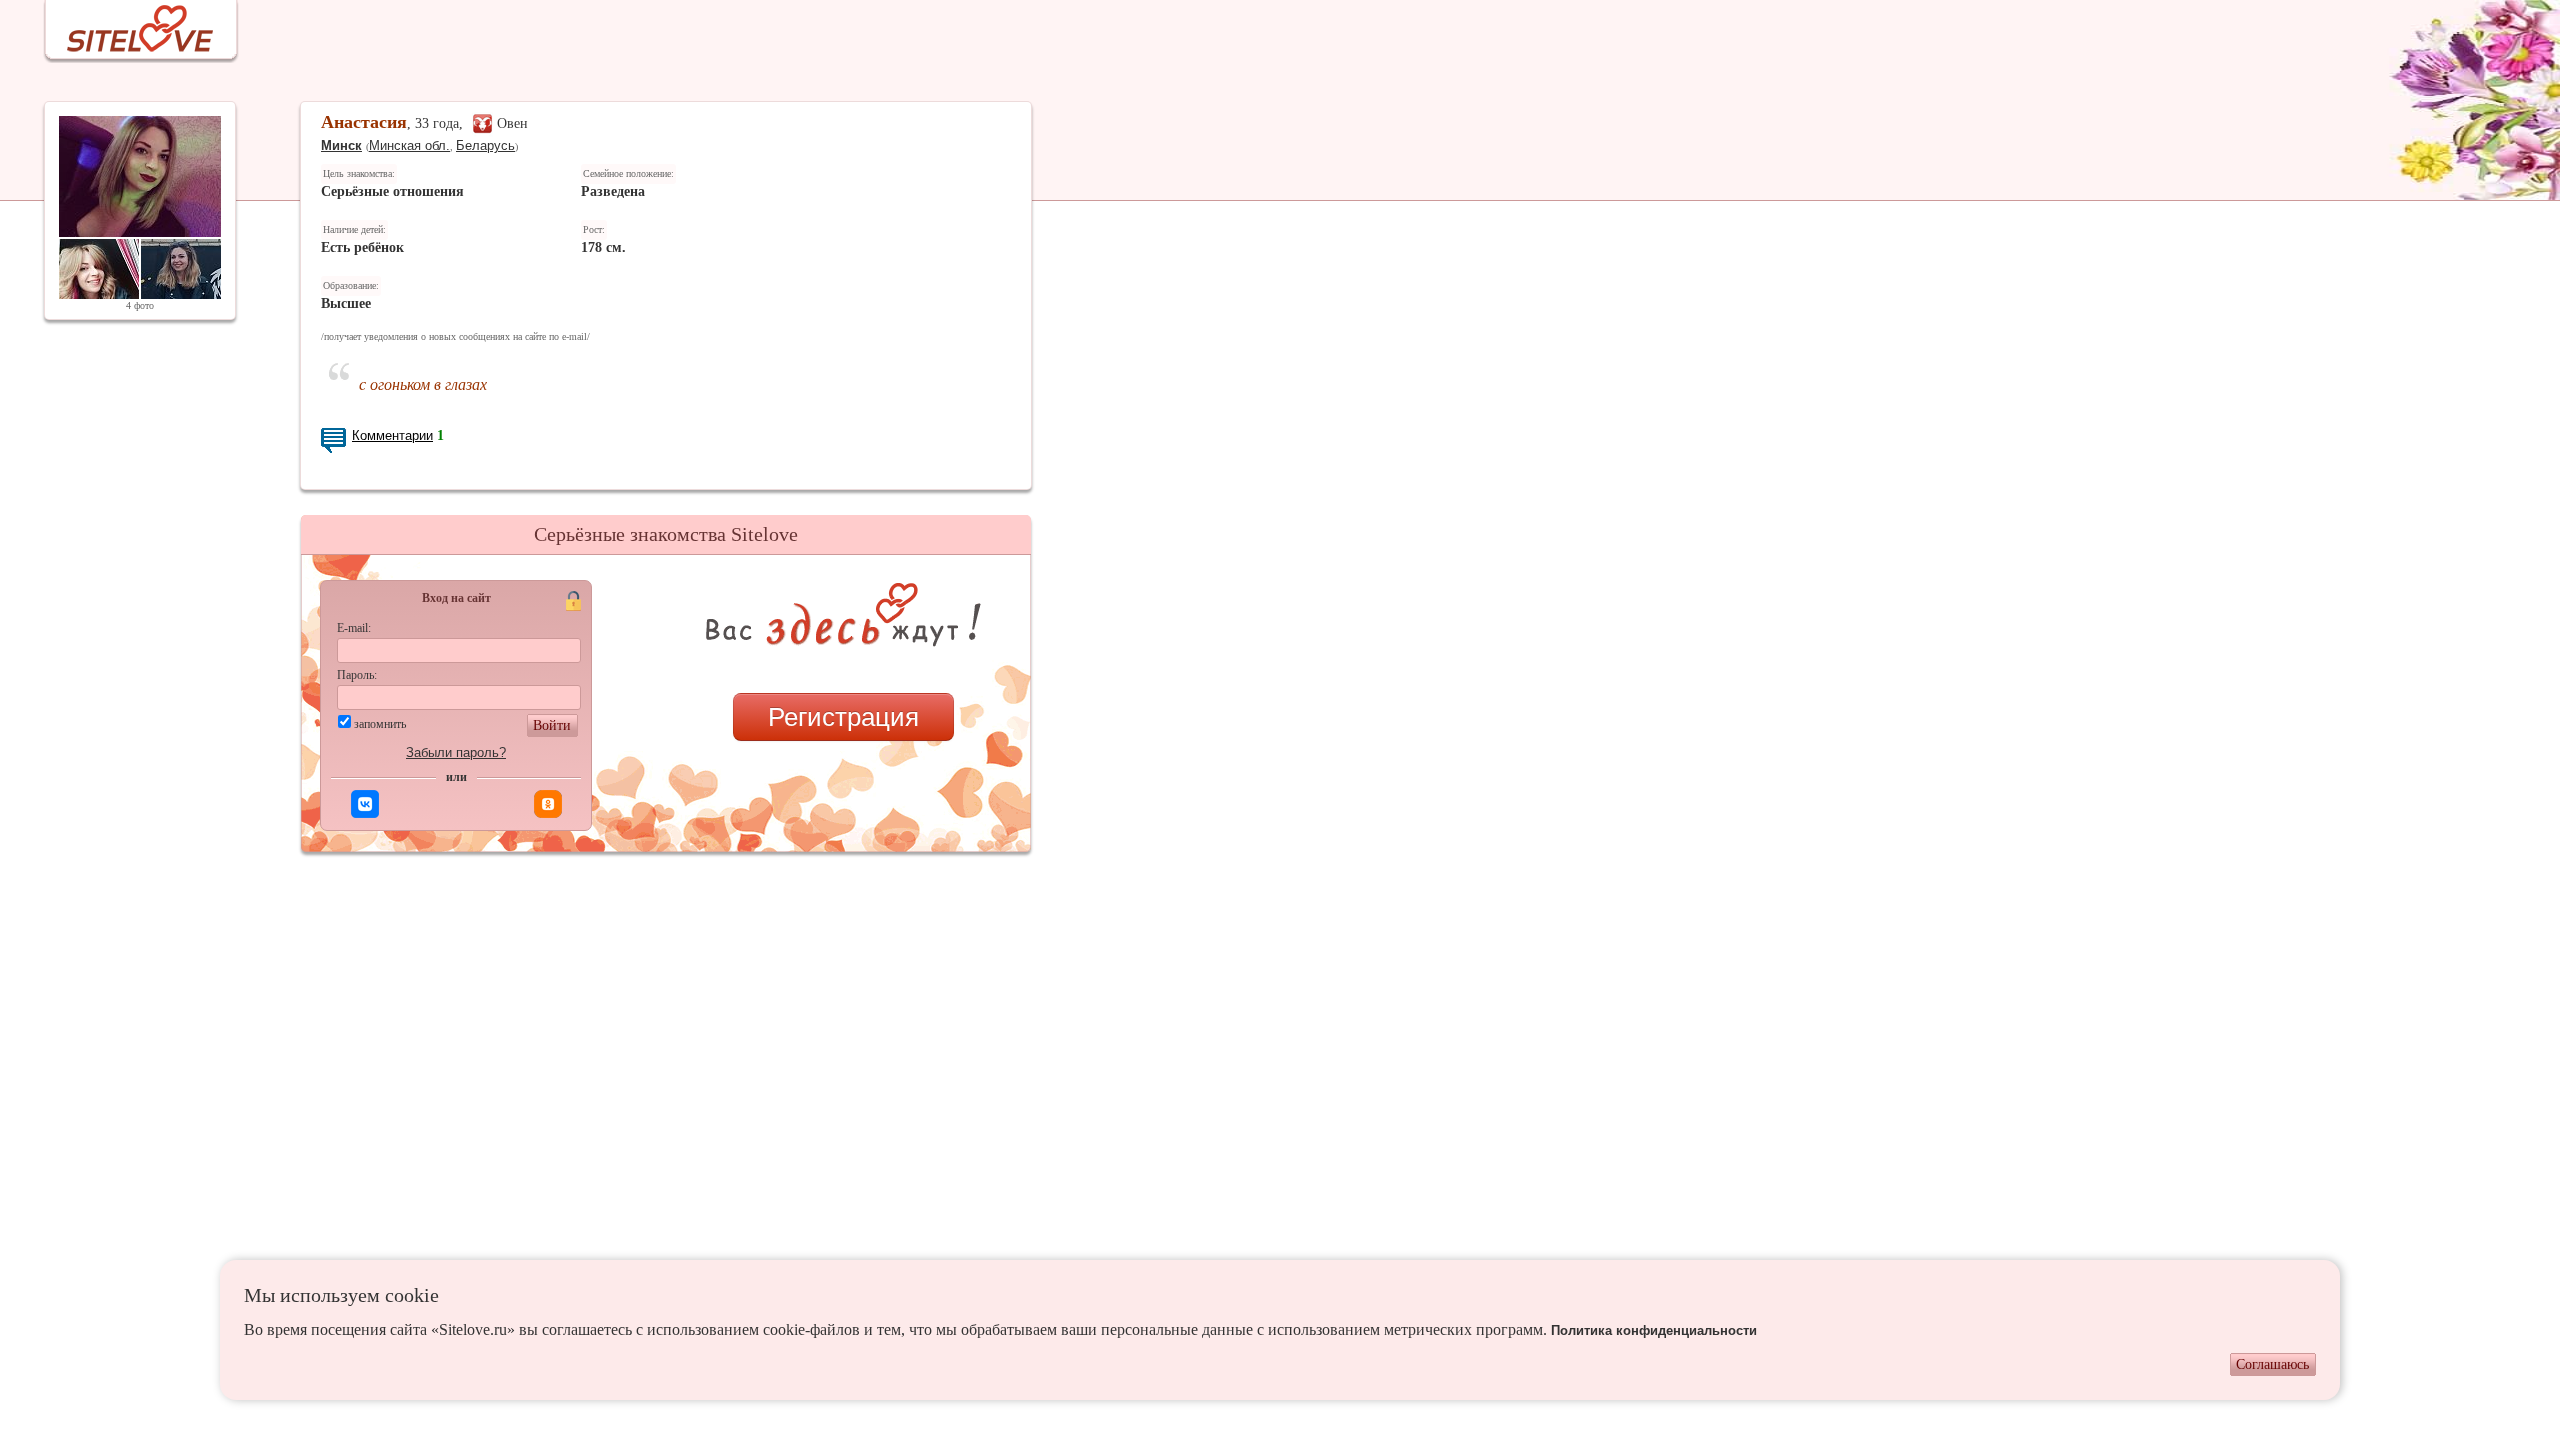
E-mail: (354, 628)
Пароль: (357, 675)
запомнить (380, 724)
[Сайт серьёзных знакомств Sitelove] (124, 23)
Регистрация (843, 717)
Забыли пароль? (456, 752)
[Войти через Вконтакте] (365, 804)
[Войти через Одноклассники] (548, 804)
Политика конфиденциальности (1654, 1330)
